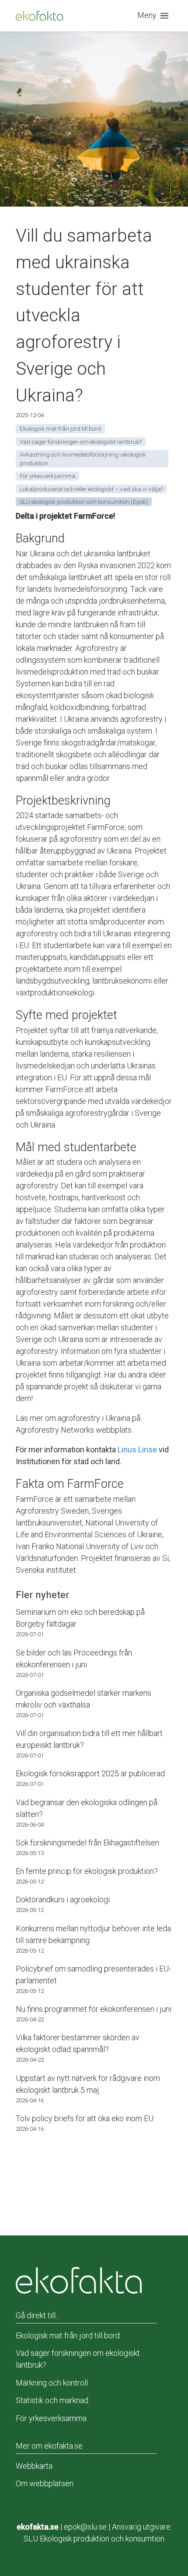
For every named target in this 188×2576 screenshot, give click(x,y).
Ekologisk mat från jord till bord (68, 2335)
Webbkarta (34, 2466)
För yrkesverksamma (51, 2418)
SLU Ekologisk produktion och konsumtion (94, 2539)
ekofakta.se (38, 2527)
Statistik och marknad (52, 2400)
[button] (155, 16)
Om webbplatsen (45, 2483)
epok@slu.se (85, 2527)
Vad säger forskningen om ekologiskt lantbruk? (78, 2359)
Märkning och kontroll (52, 2383)
